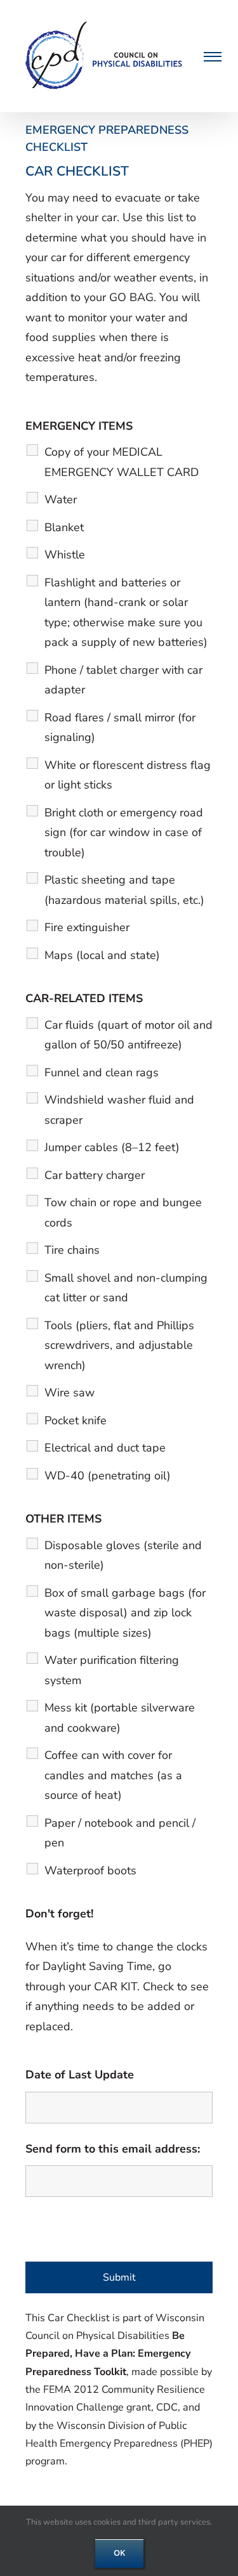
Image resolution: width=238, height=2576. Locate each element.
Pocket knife (76, 1420)
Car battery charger (95, 1175)
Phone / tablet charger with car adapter (123, 680)
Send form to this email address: (113, 2149)
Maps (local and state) (102, 955)
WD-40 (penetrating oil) (108, 1476)
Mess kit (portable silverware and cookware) (120, 1718)
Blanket (64, 527)
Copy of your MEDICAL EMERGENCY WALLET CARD (122, 462)
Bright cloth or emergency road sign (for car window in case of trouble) (124, 833)
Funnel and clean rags (102, 1072)
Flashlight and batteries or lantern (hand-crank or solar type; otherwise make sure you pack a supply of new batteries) (126, 613)
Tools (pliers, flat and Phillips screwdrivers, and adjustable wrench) (119, 1345)
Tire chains (72, 1250)
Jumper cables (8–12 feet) (112, 1147)
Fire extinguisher (87, 927)
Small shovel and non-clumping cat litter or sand (126, 1288)
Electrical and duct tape (105, 1448)
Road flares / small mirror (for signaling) (120, 728)
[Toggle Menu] (211, 56)
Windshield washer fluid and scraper (119, 1110)
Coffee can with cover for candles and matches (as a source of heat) (113, 1775)
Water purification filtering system (112, 1670)
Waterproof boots (90, 1871)
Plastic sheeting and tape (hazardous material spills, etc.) (124, 890)
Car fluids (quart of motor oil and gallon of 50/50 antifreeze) (129, 1035)
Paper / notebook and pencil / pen (120, 1833)
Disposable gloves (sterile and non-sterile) (123, 1555)
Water (61, 499)
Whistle (65, 555)
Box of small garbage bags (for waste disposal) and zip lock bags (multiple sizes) (125, 1613)
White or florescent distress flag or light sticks (128, 775)
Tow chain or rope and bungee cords (123, 1213)
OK (119, 2553)
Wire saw (69, 1393)
